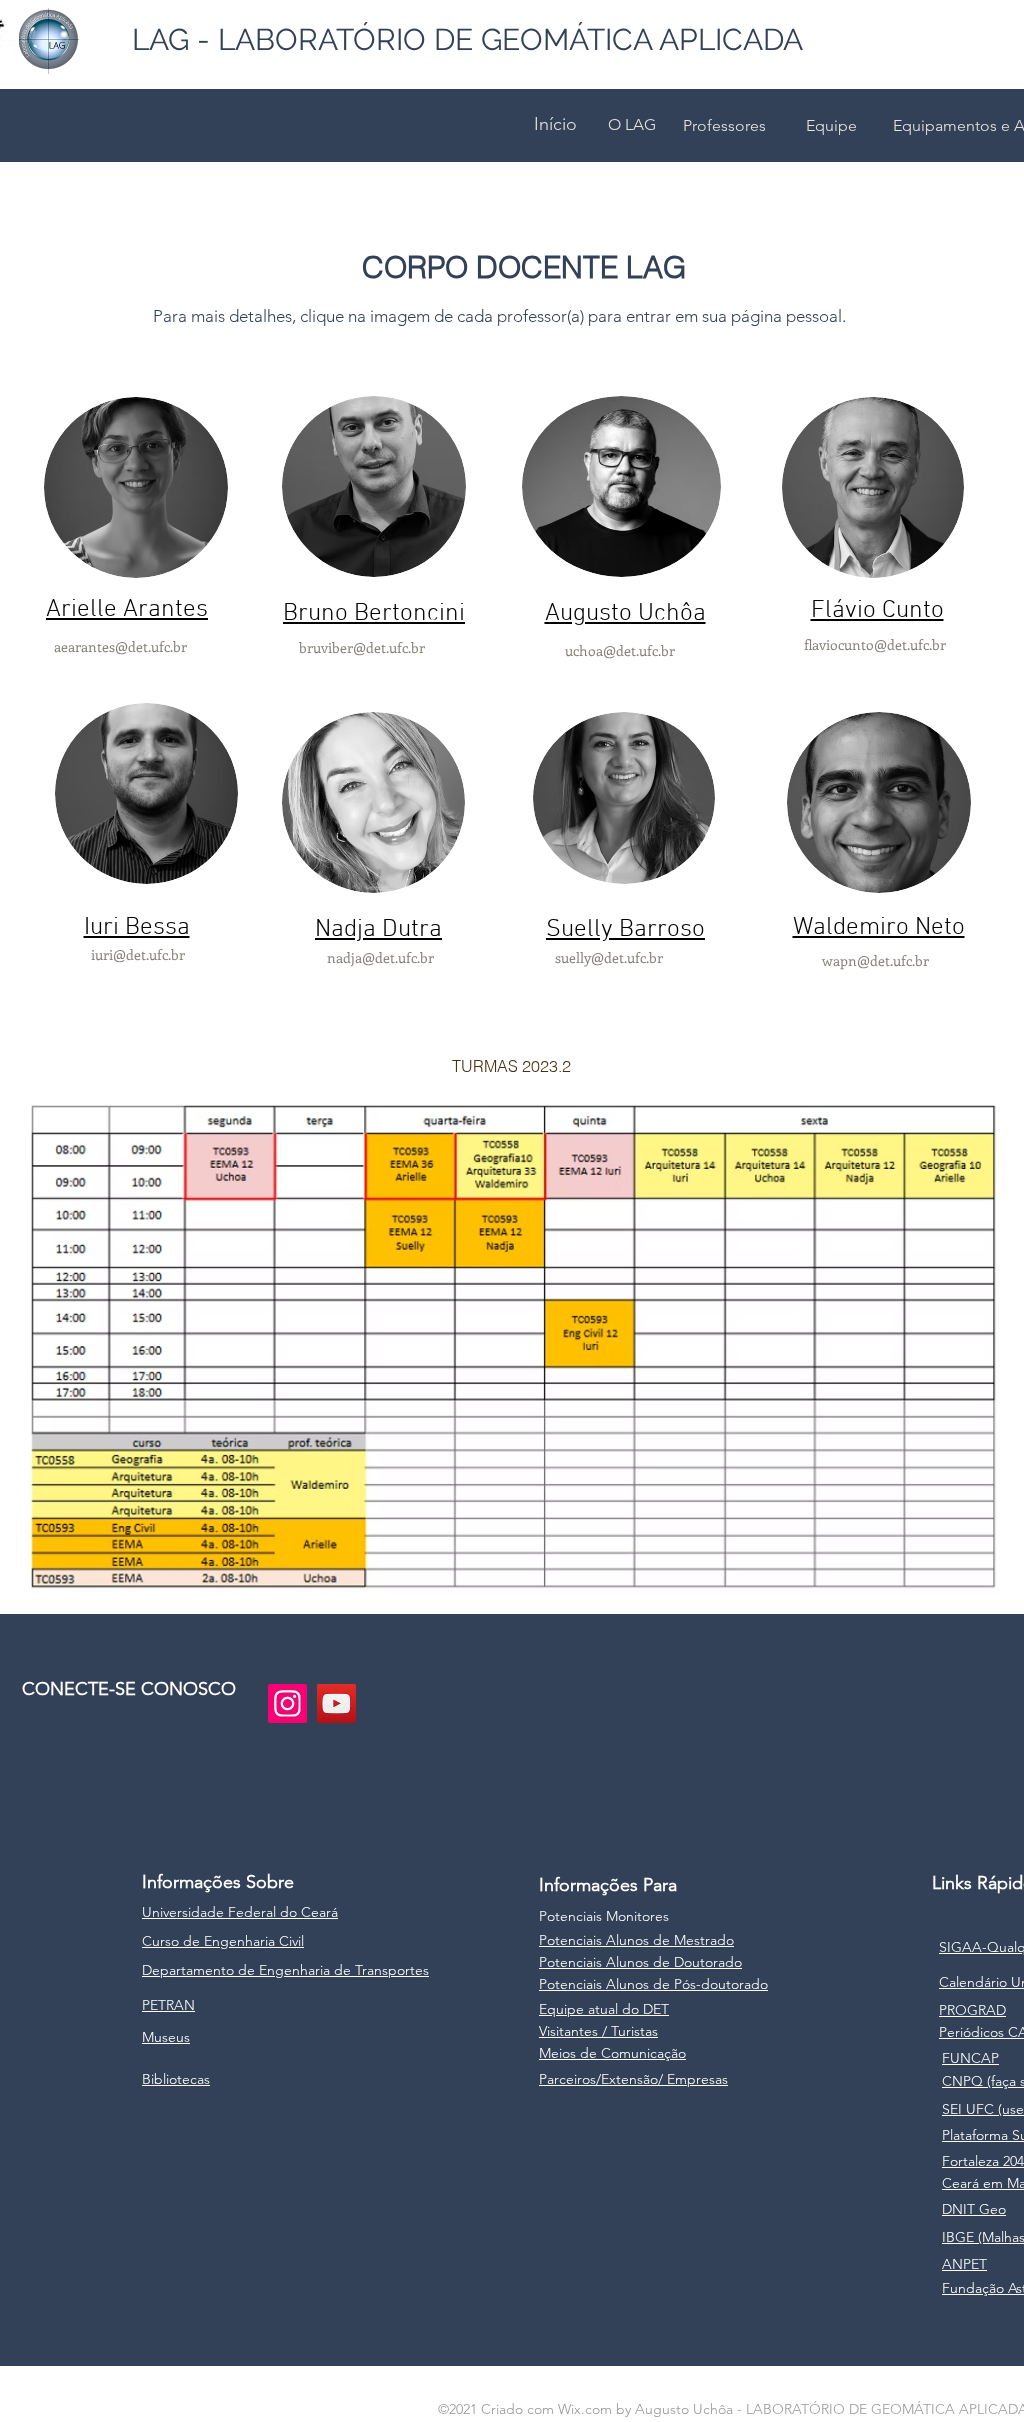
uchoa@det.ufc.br (620, 650)
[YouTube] (336, 1703)
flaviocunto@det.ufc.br (875, 644)
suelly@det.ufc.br (609, 957)
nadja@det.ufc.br (380, 957)
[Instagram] (287, 1703)
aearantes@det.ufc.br (120, 646)
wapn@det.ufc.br (875, 960)
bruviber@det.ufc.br (362, 647)
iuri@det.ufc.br (138, 954)
